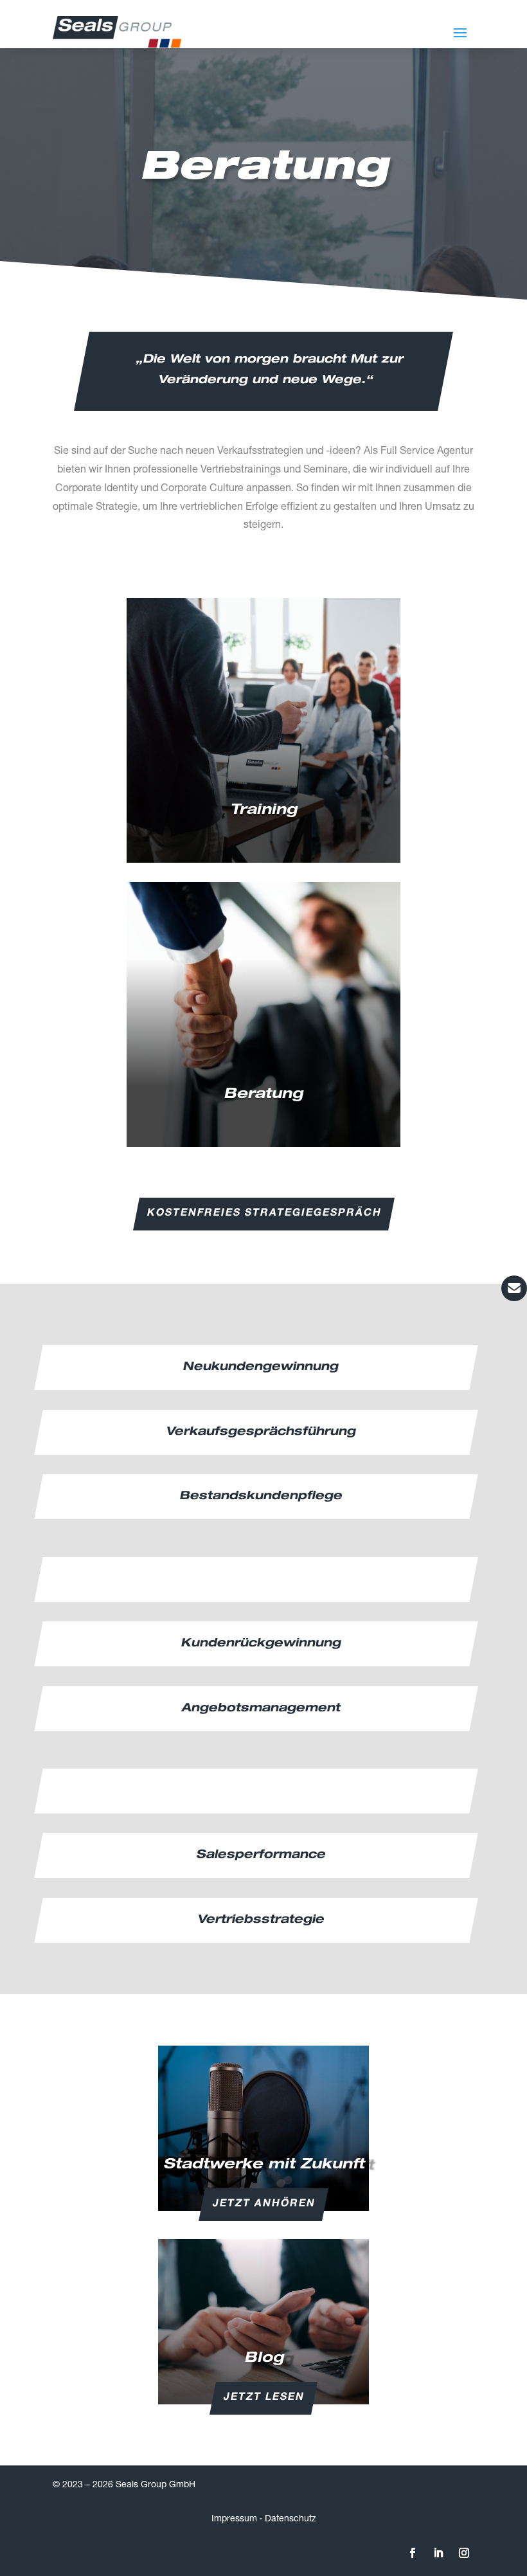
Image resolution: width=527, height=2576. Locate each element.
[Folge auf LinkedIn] (438, 2553)
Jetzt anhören (264, 2204)
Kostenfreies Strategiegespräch (263, 1214)
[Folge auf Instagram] (464, 2553)
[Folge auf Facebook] (413, 2553)
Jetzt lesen (264, 2398)
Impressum (234, 2519)
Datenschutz (290, 2519)
